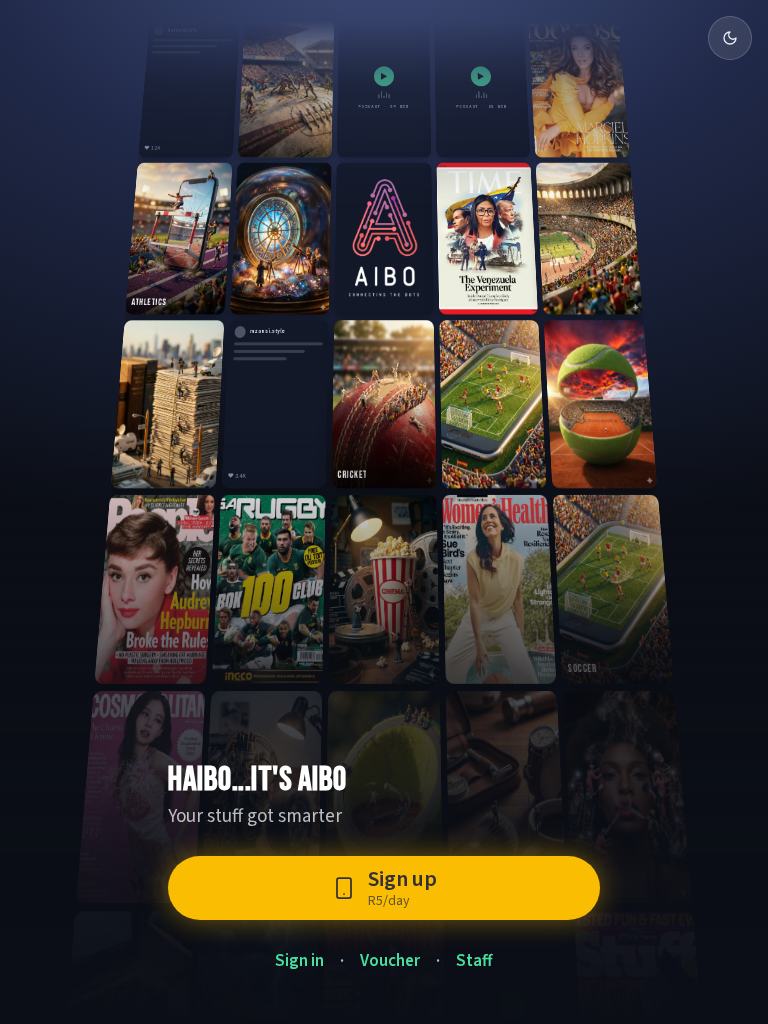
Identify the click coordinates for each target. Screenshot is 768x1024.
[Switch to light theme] (730, 38)
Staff (474, 961)
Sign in (299, 961)
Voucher (390, 961)
